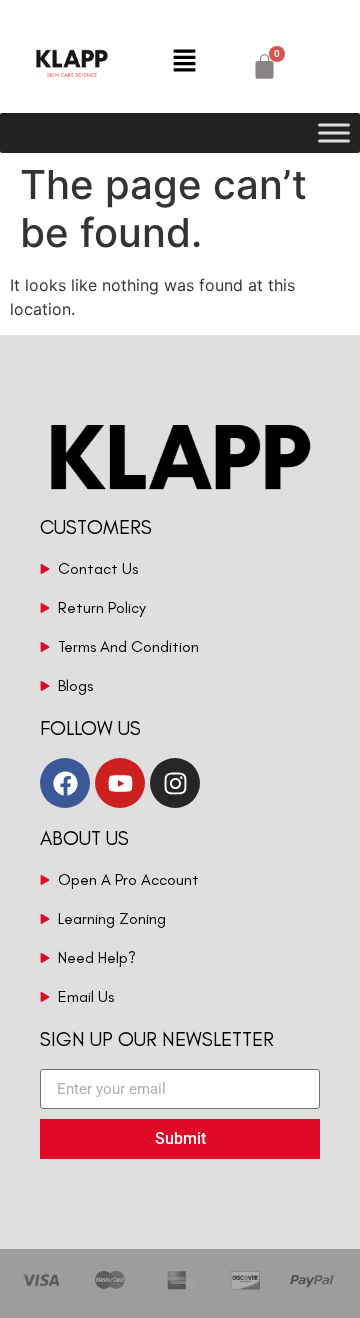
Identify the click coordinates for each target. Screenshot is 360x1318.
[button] (185, 61)
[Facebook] (65, 783)
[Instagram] (175, 783)
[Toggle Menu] (334, 132)
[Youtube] (120, 783)
